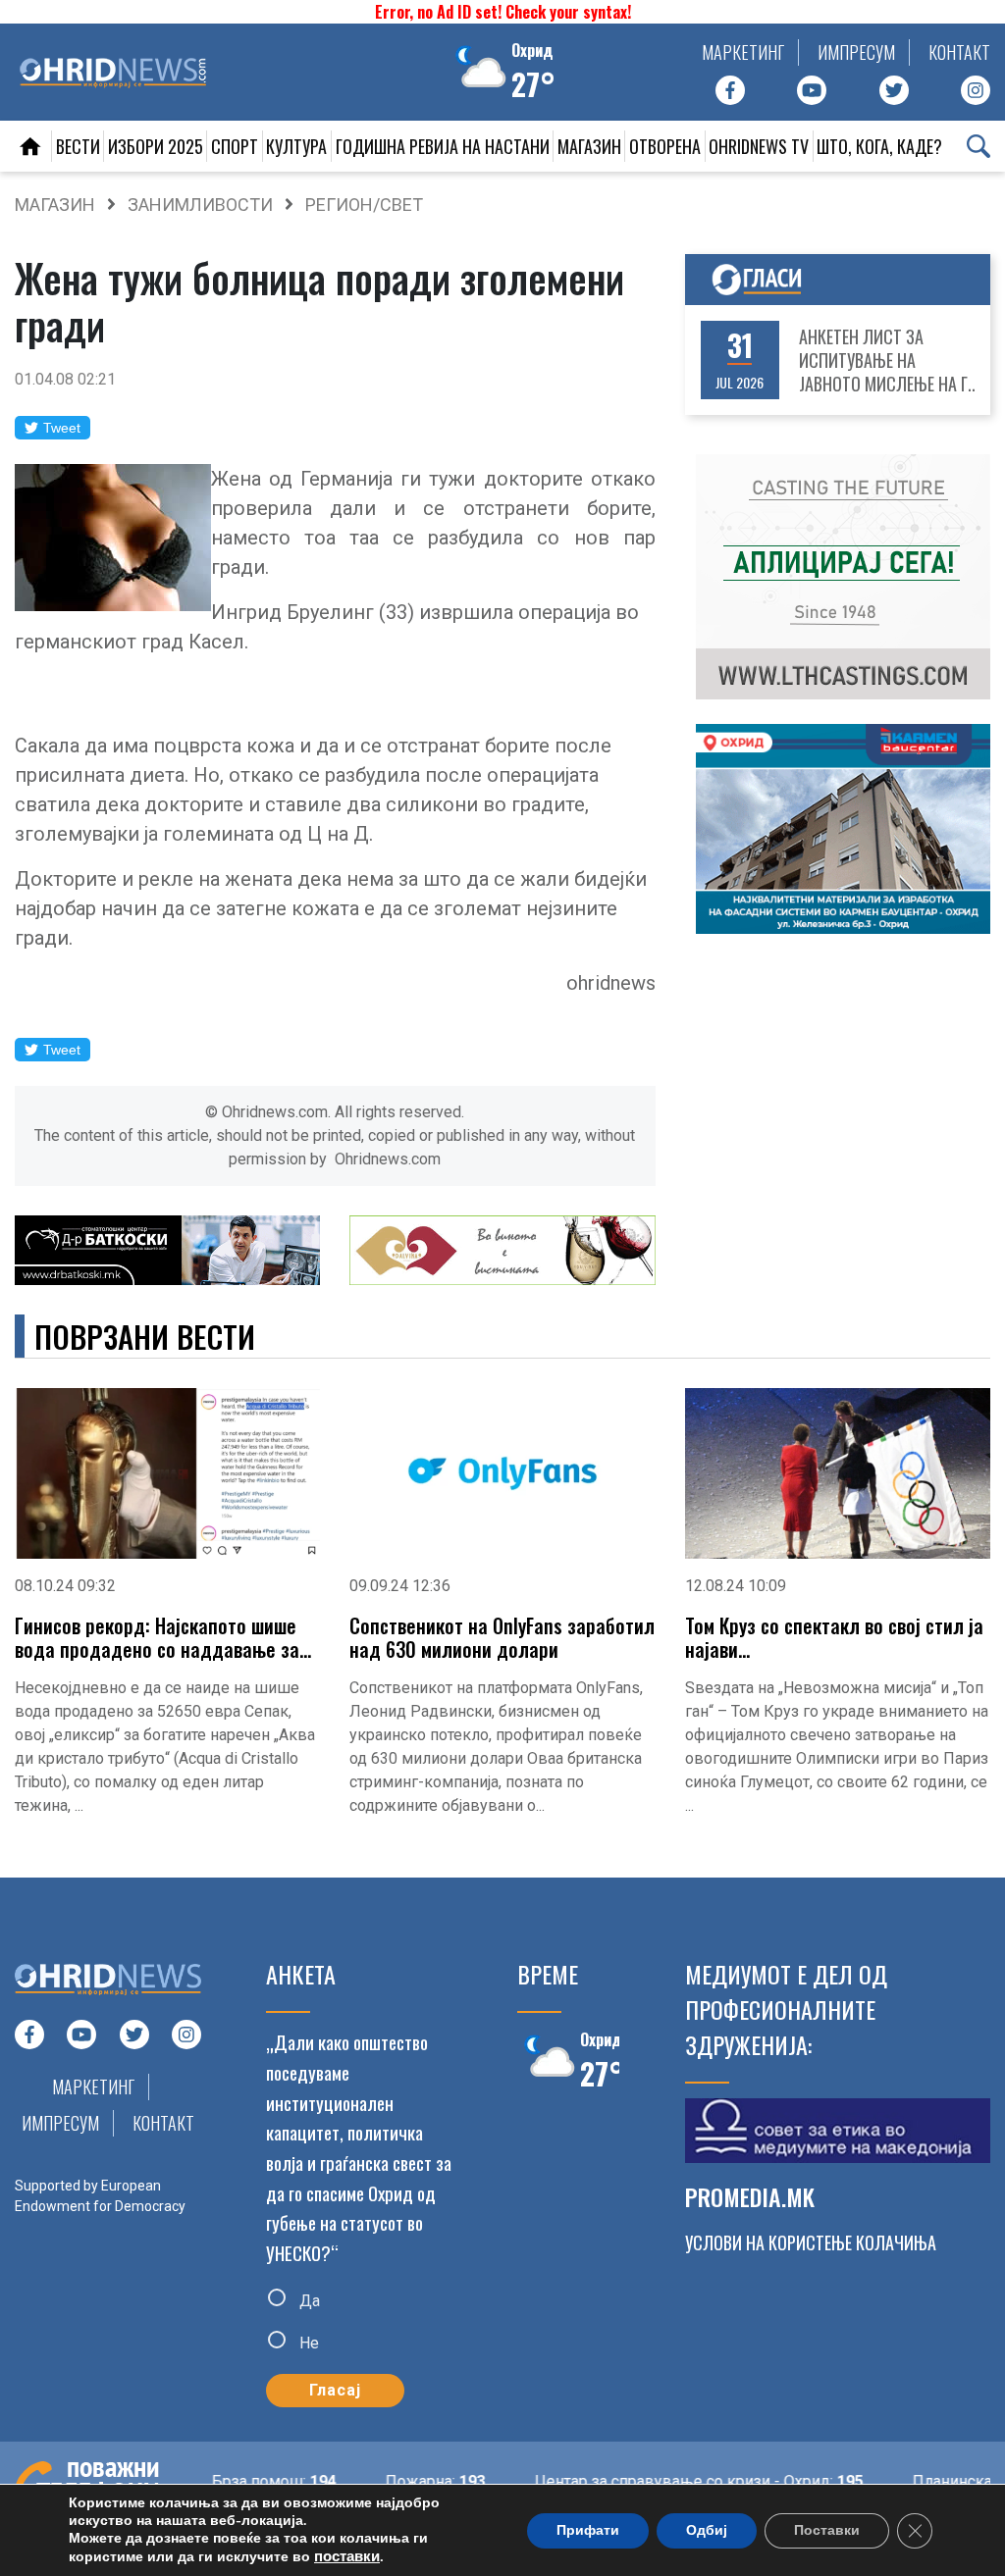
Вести (78, 146)
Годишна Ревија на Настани (443, 146)
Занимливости (200, 205)
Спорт (235, 146)
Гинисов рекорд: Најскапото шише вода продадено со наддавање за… (163, 1637)
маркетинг (743, 52)
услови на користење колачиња (811, 2242)
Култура (296, 146)
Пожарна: (405, 2481)
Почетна (30, 146)
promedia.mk (750, 2196)
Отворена (665, 146)
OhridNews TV (759, 146)
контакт (959, 52)
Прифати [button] (588, 2530)
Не (307, 2343)
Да (308, 2300)
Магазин (589, 146)
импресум (856, 52)
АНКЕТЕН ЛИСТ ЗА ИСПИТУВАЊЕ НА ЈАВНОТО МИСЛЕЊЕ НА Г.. (887, 360)
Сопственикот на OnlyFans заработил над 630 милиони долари (502, 1637)
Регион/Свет (364, 205)
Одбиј (707, 2530)
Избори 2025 (156, 146)
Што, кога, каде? (879, 146)
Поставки (827, 2530)
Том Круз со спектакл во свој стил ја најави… (834, 1637)
